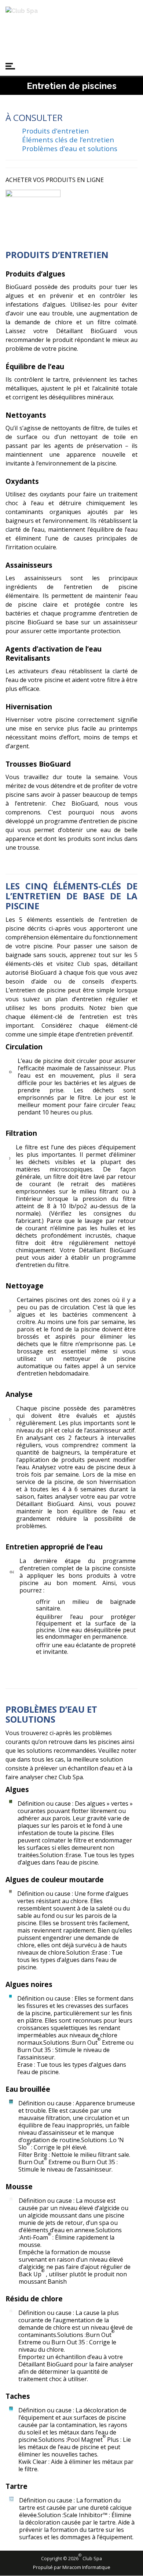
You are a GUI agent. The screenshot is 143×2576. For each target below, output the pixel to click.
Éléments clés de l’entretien (68, 140)
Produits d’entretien (55, 131)
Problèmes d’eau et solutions (70, 148)
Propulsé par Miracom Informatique (72, 2567)
